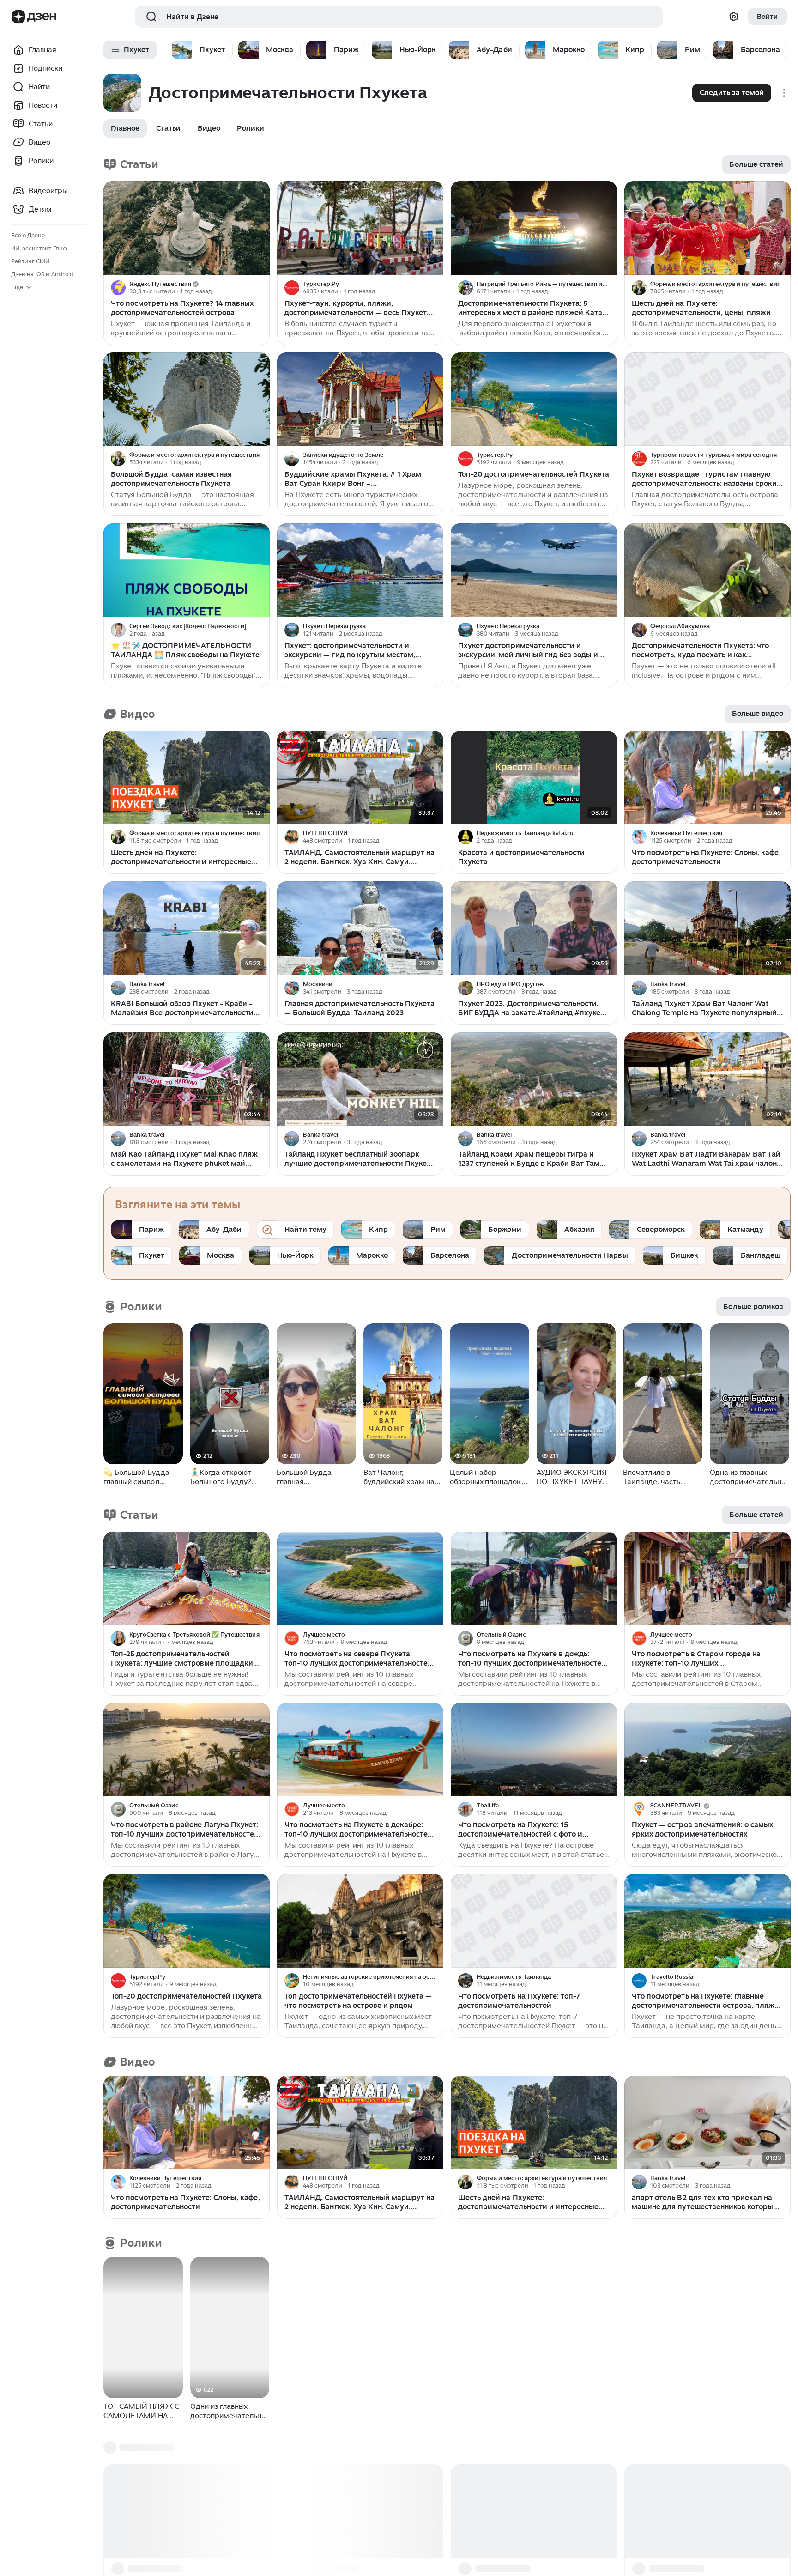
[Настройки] (734, 17)
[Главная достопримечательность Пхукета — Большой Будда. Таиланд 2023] (360, 928)
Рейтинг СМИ (30, 261)
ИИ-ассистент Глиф (39, 248)
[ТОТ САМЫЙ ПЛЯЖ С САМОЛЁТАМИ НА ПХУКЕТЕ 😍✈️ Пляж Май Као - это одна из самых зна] (143, 2327)
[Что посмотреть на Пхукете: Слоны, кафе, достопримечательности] (707, 778)
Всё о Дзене (28, 235)
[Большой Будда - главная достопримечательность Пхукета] (316, 1394)
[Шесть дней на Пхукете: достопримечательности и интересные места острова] (187, 778)
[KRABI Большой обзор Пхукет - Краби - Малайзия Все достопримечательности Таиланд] (187, 928)
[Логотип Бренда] (18, 17)
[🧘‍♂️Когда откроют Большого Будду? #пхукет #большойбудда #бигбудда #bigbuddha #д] (230, 1394)
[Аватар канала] (118, 288)
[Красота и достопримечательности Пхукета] (534, 778)
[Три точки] (261, 288)
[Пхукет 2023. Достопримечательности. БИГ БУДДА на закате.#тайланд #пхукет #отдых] (534, 928)
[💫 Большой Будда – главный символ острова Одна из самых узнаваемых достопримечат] (143, 1394)
